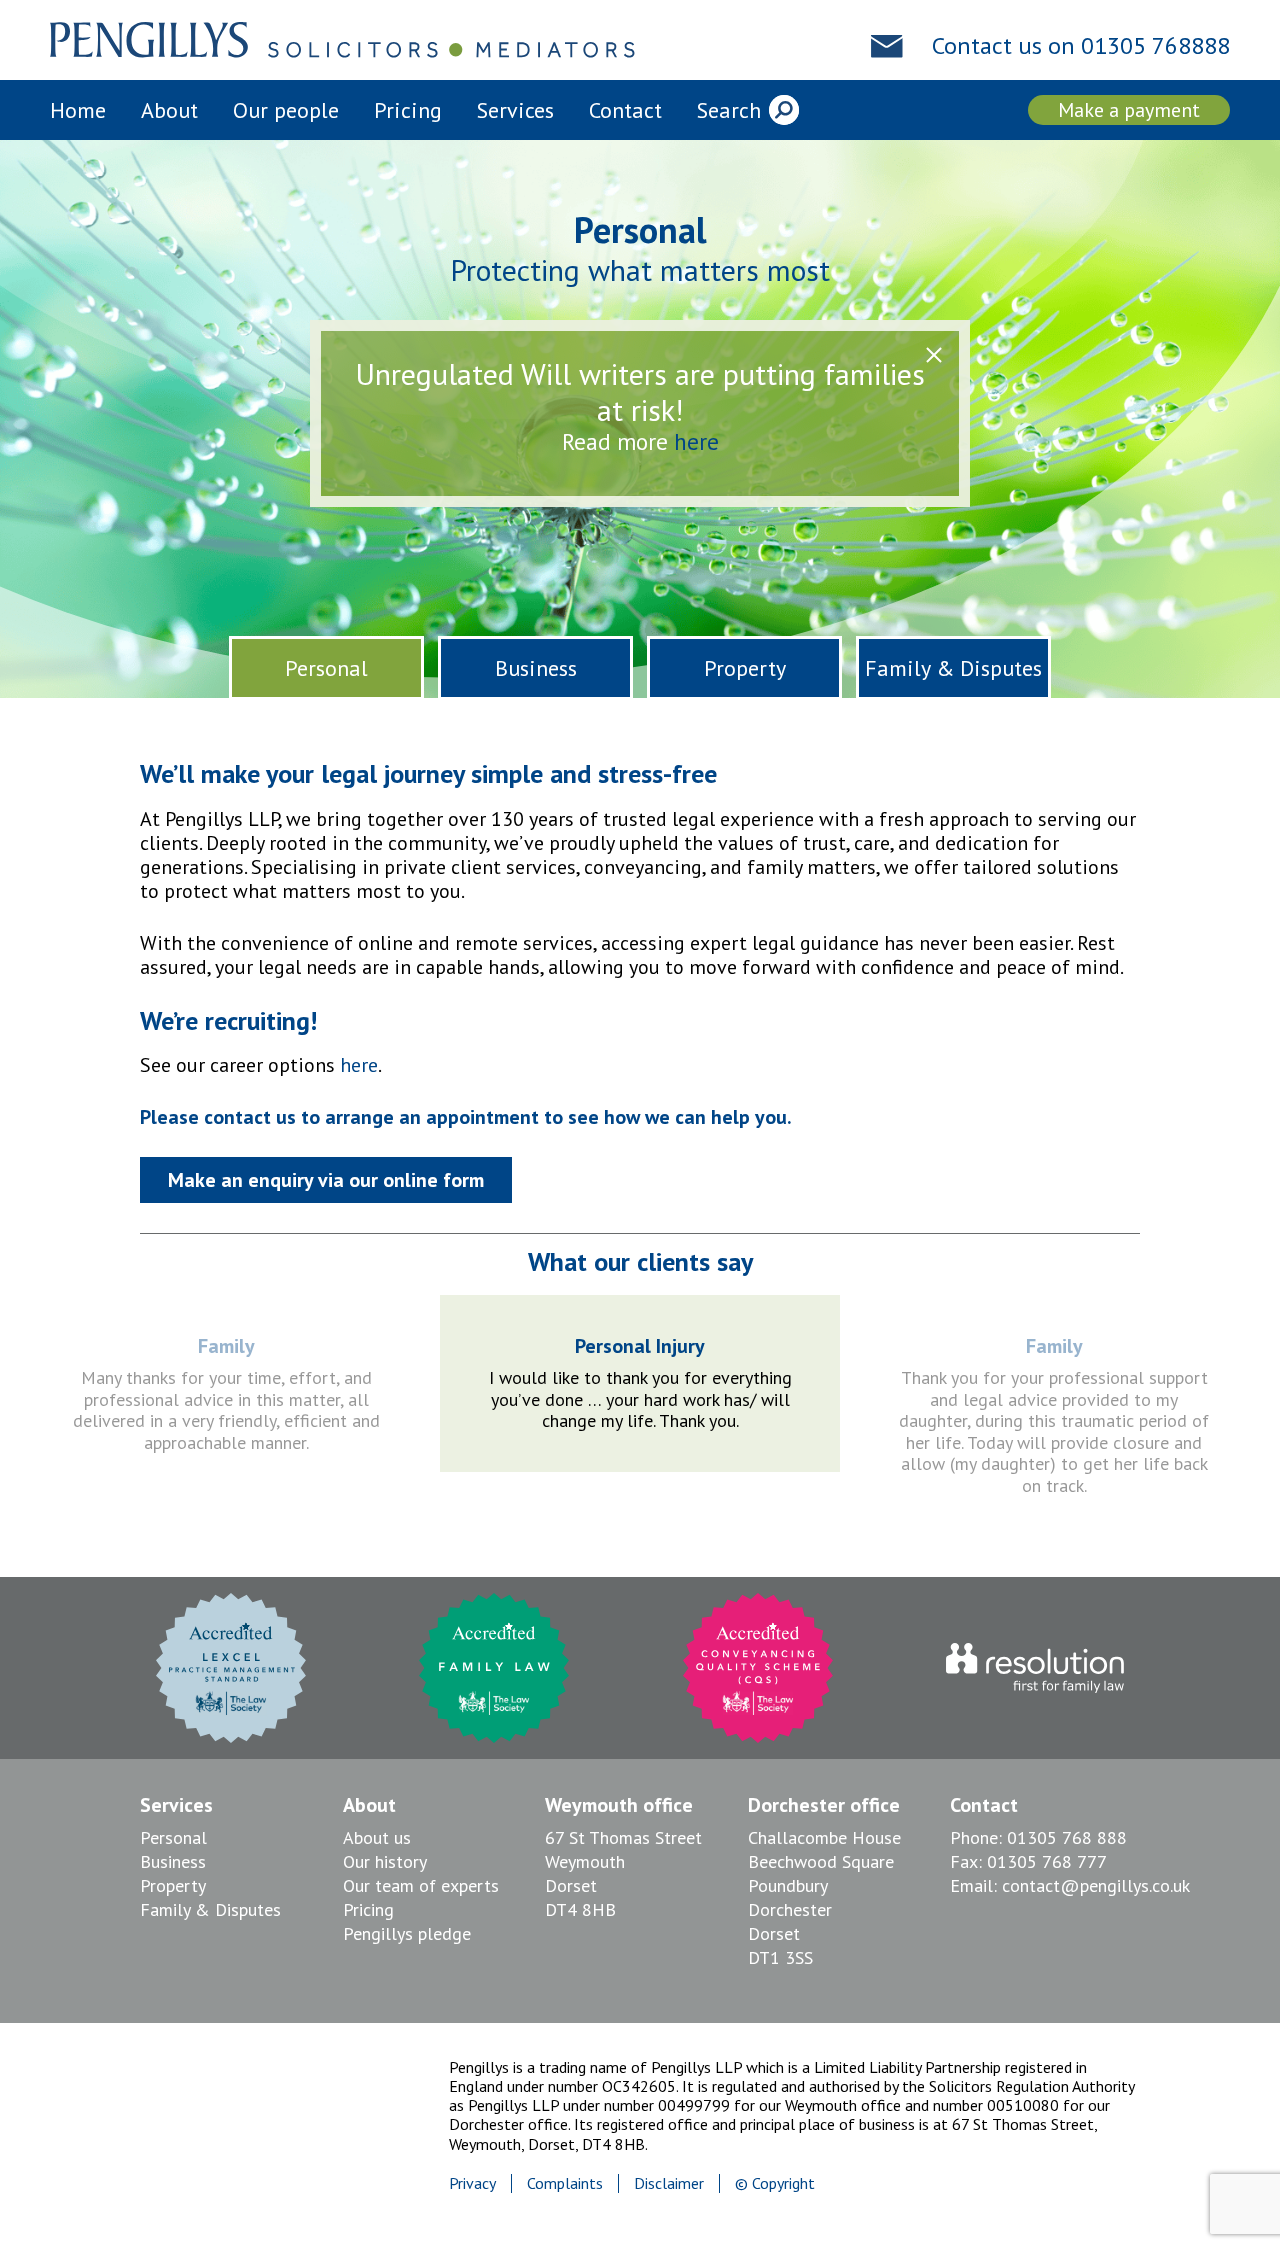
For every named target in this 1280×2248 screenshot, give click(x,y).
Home (78, 110)
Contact (625, 110)
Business (536, 668)
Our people (286, 110)
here (696, 441)
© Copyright (775, 2183)
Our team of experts (421, 1885)
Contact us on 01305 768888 (1081, 46)
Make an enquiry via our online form (326, 1180)
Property (745, 668)
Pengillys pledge (407, 1933)
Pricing (408, 110)
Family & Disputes (953, 668)
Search (729, 110)
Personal (326, 668)
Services (515, 110)
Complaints (565, 2183)
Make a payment (1129, 110)
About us (377, 1837)
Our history (385, 1861)
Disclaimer (669, 2183)
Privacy (472, 2183)
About (169, 110)
